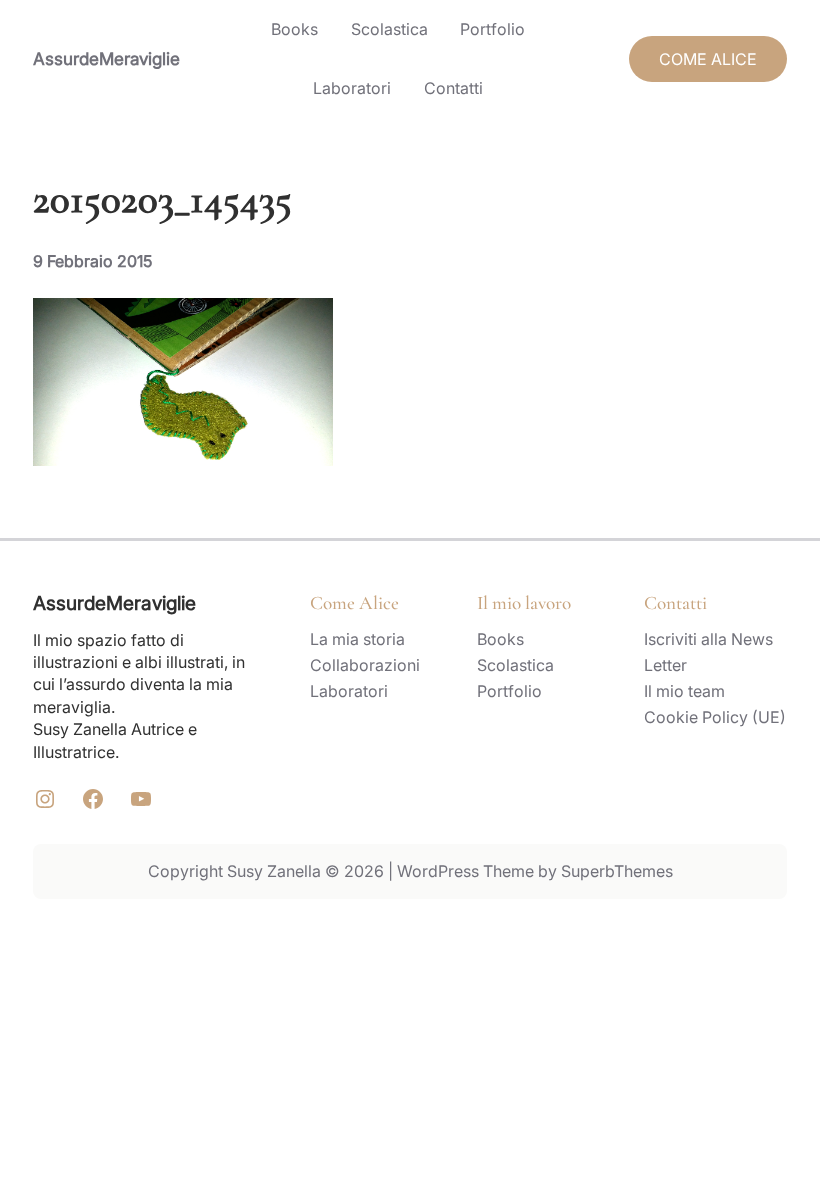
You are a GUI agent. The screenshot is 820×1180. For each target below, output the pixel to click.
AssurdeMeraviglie (106, 58)
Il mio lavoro (524, 602)
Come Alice (354, 602)
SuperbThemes (617, 871)
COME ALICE (708, 59)
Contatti (675, 602)
